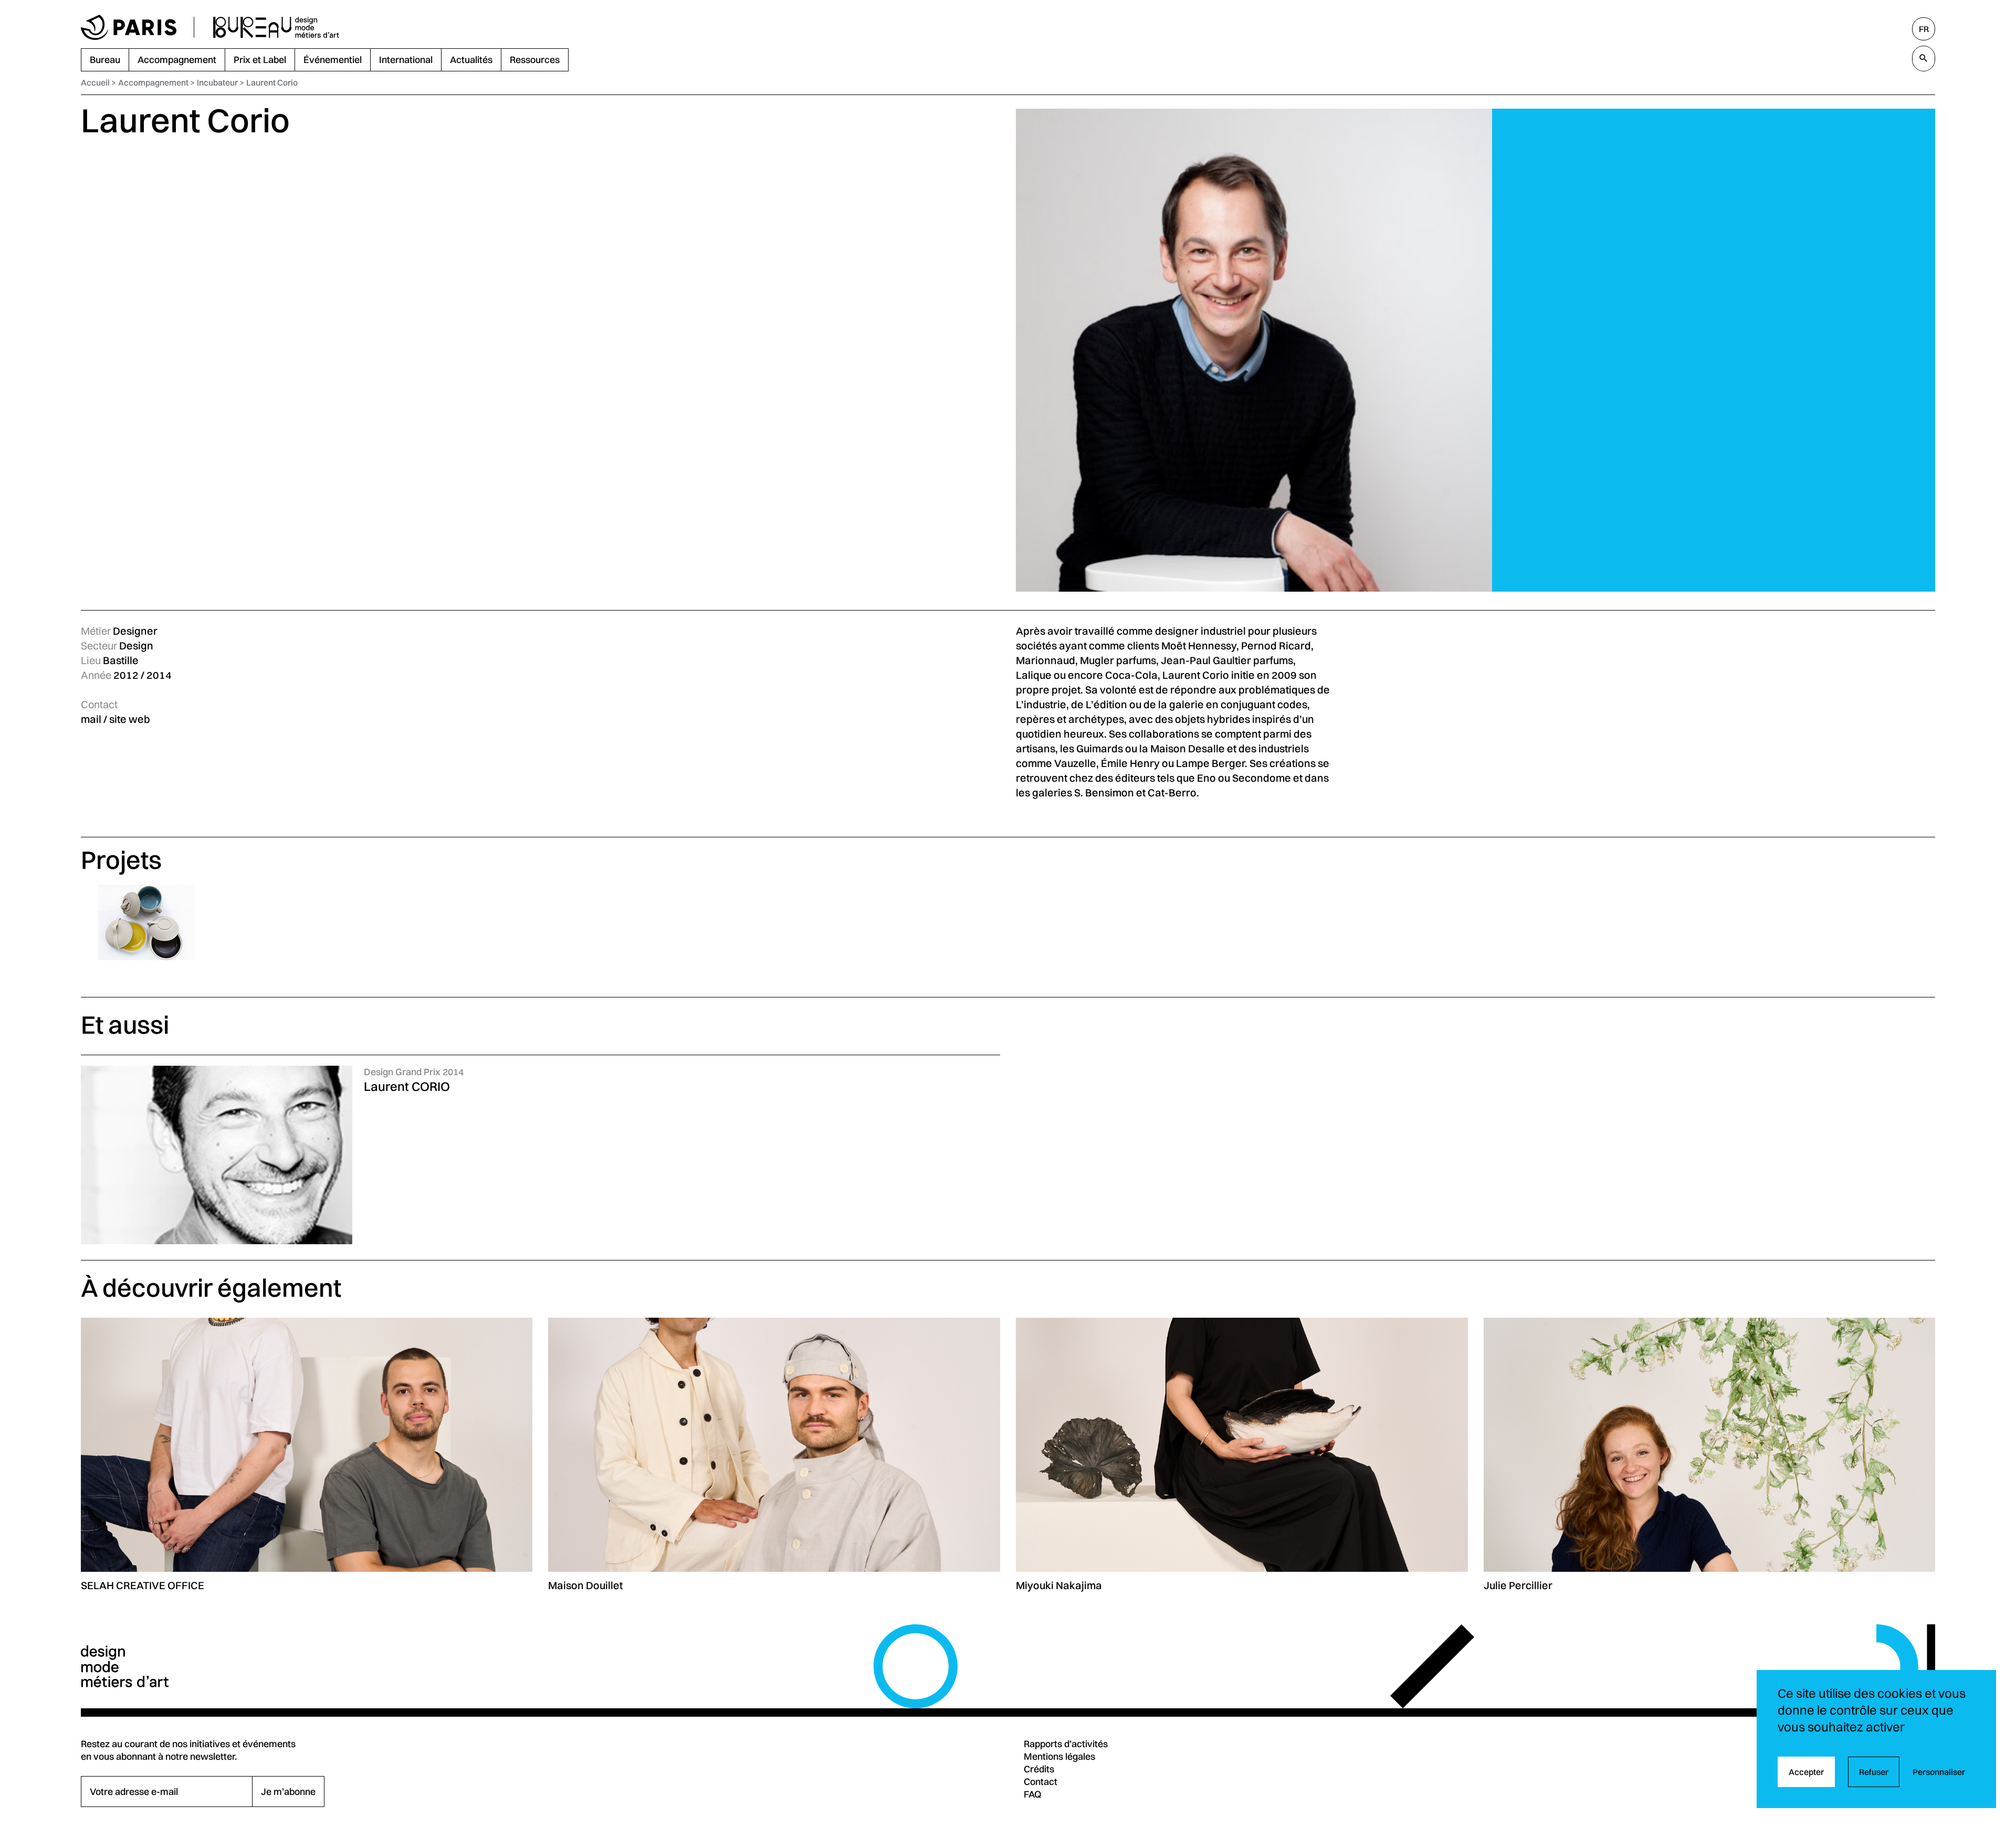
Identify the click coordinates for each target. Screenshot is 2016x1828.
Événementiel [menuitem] (333, 60)
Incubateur (217, 82)
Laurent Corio (272, 82)
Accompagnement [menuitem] (177, 60)
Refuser (1874, 1772)
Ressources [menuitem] (535, 60)
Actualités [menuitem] (471, 60)
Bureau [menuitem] (105, 60)
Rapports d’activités (1066, 1744)
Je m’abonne (288, 1792)
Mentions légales (1059, 1756)
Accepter (1806, 1772)
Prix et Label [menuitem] (260, 60)
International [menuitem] (406, 60)
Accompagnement (153, 82)
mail (91, 719)
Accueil (95, 82)
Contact (1041, 1782)
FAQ (1033, 1794)
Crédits (1039, 1769)
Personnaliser (1939, 1772)
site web (130, 719)
